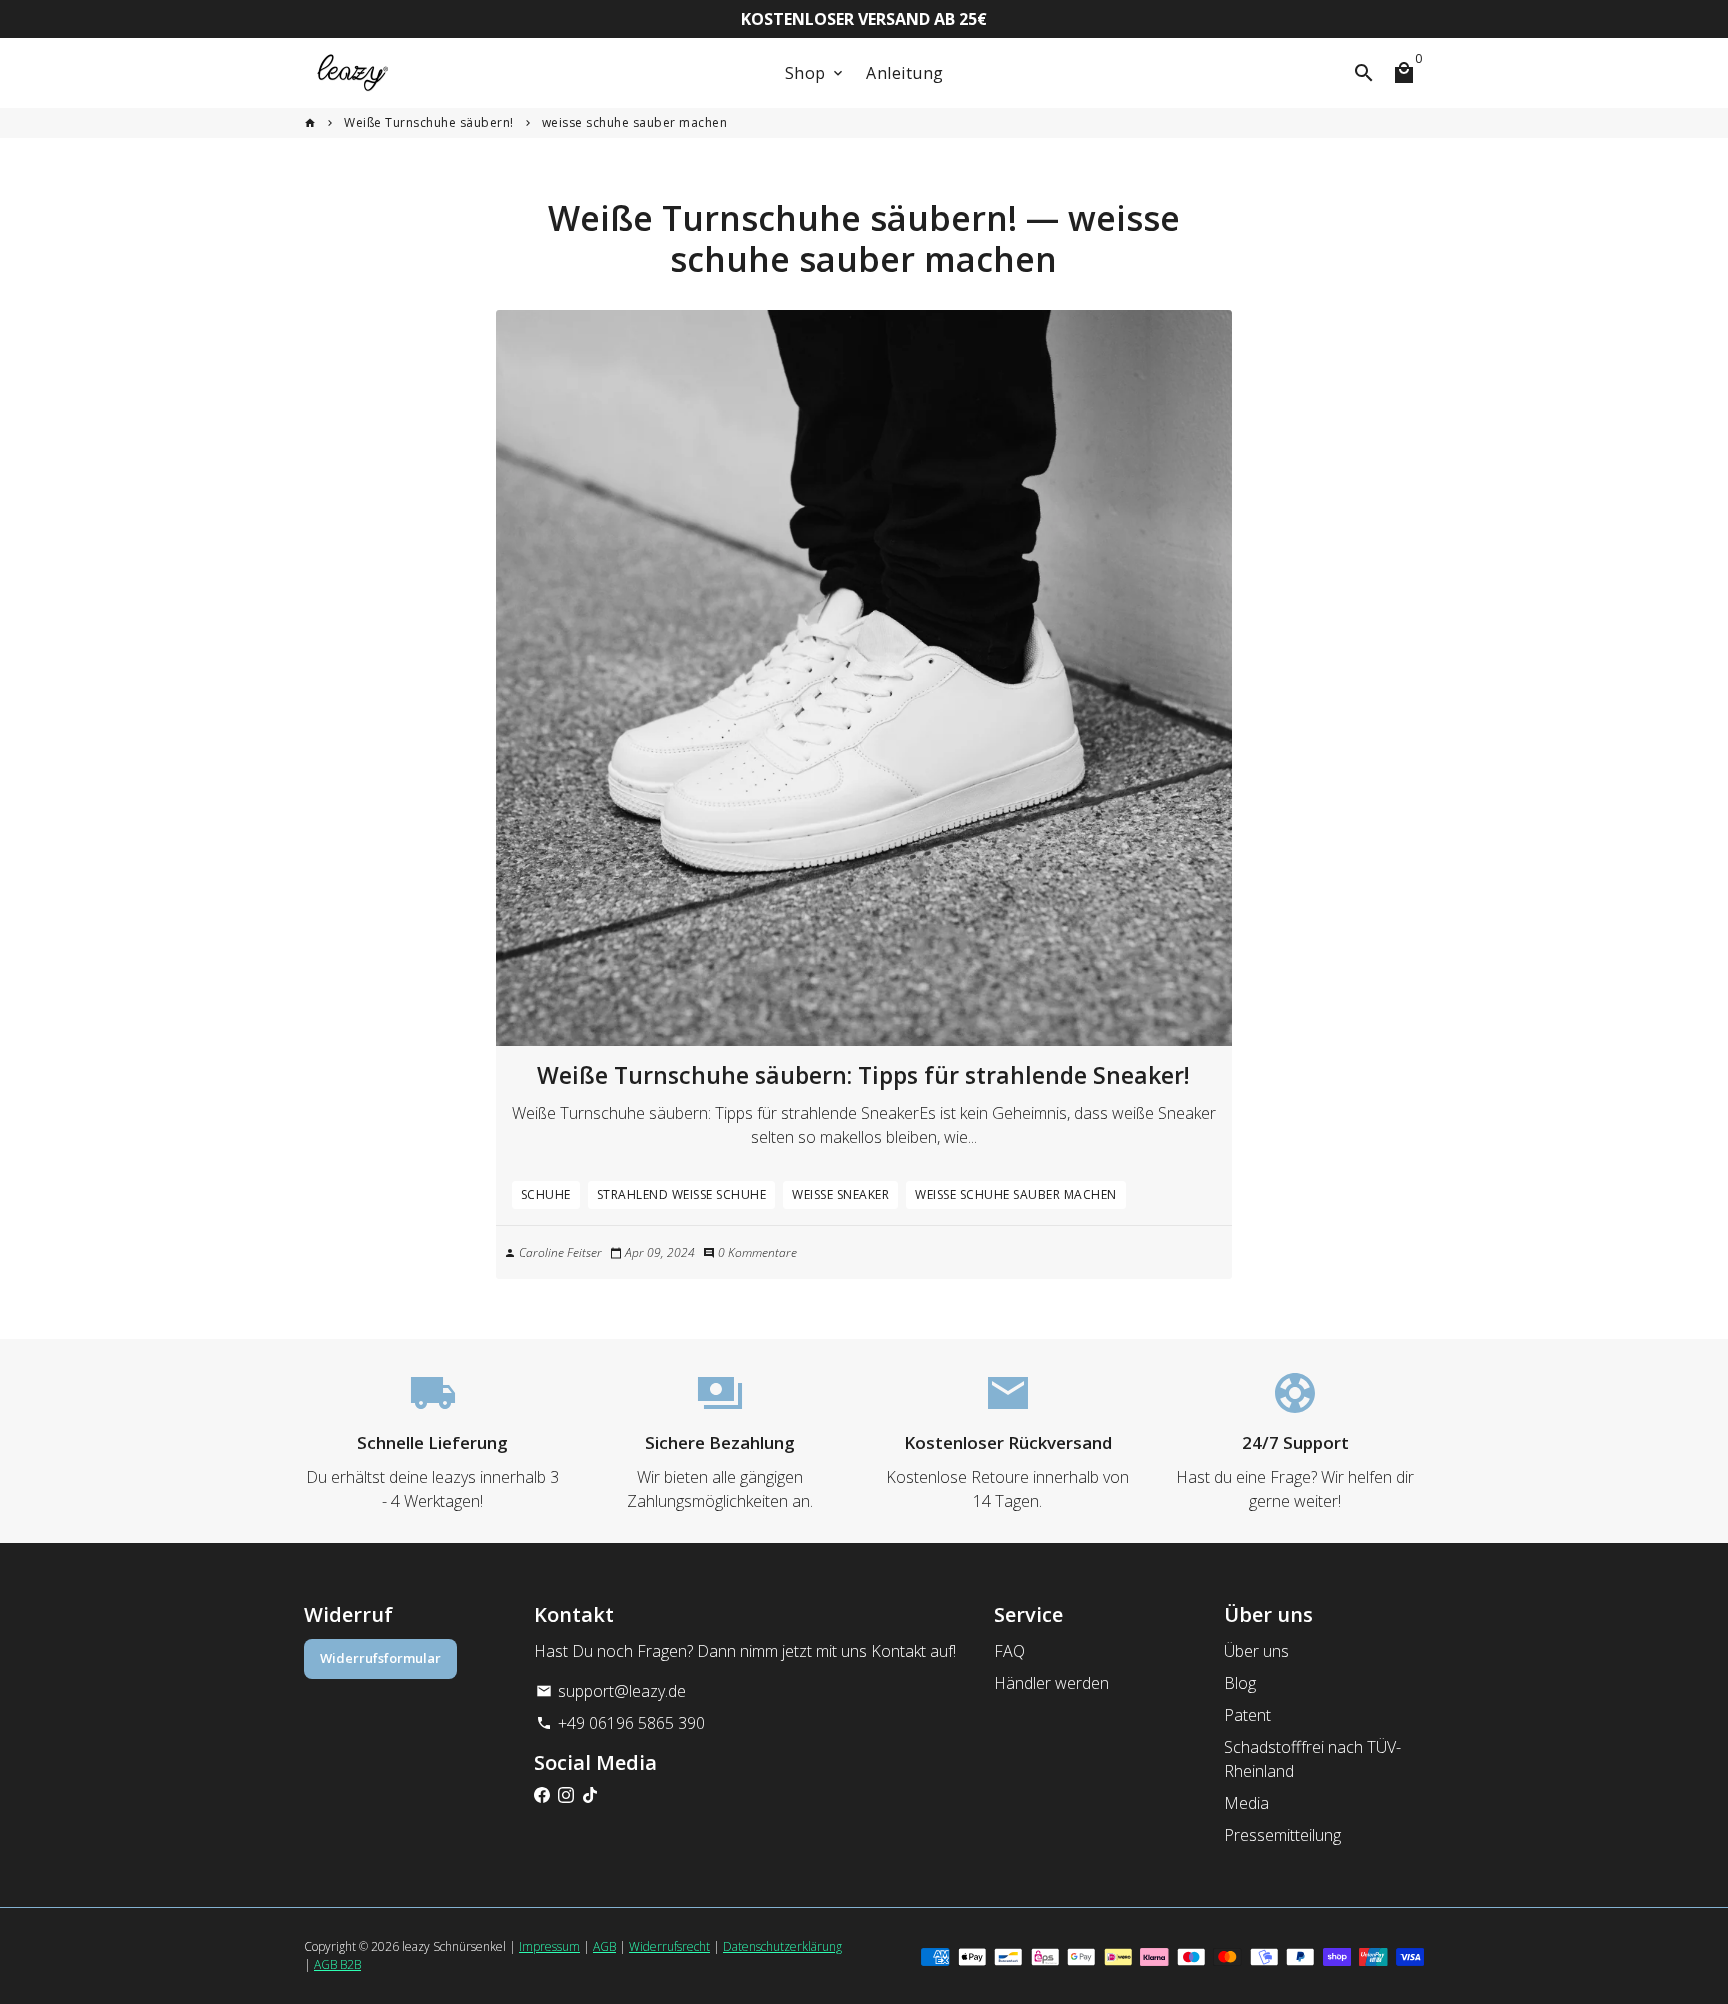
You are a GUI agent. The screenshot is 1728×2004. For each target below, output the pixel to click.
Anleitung (905, 73)
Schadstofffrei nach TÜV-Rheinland (1312, 1759)
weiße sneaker (840, 1194)
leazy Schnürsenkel (454, 1946)
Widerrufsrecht (669, 1946)
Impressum (549, 1946)
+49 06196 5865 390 (620, 1723)
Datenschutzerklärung (782, 1946)
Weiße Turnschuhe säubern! (429, 122)
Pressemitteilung (1282, 1835)
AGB (604, 1946)
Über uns (1256, 1651)
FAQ (1009, 1651)
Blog (1240, 1683)
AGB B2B (337, 1964)
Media (1246, 1803)
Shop (816, 73)
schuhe (546, 1194)
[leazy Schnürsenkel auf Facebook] (542, 1795)
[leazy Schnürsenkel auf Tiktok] (590, 1795)
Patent (1247, 1715)
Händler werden (1051, 1683)
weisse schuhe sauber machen (635, 122)
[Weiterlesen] (864, 678)
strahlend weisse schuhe (682, 1194)
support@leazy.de (611, 1691)
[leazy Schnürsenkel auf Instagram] (566, 1795)
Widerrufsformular (380, 1658)
